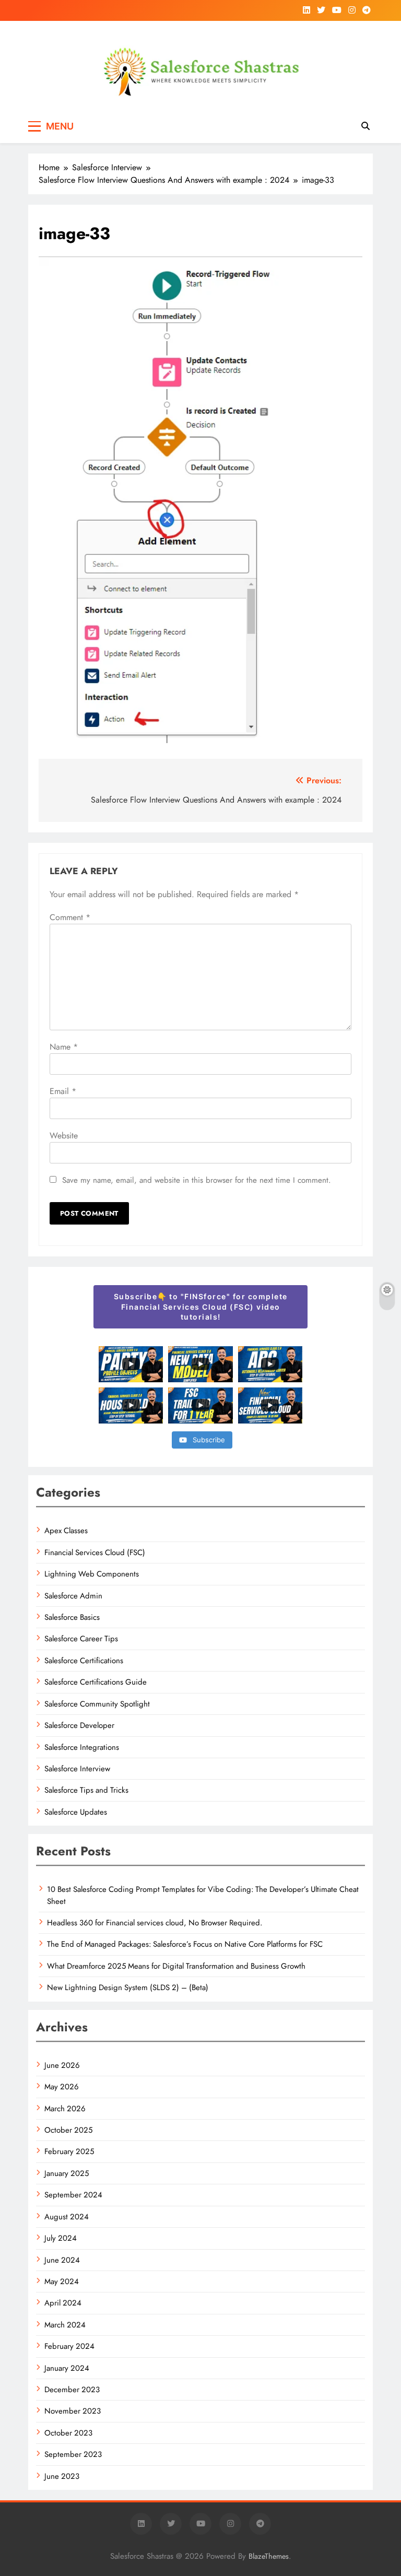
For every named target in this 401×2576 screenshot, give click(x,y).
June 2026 (62, 2065)
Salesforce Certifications (84, 1661)
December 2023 (72, 2390)
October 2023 (68, 2433)
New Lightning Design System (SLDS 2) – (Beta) (128, 1987)
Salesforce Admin (73, 1596)
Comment (70, 917)
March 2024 (65, 2325)
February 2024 (69, 2346)
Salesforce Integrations (82, 1747)
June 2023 (62, 2476)
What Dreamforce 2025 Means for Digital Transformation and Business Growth (176, 1966)
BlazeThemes (269, 2556)
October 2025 (68, 2130)
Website (64, 1136)
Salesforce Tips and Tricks (86, 1790)
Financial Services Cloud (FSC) (95, 1552)
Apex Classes (66, 1531)
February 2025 (69, 2151)
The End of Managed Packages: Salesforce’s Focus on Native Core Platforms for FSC (185, 1944)
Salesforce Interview (77, 1769)
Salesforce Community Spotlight (97, 1704)
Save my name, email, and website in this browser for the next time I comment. (197, 1180)
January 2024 (67, 2368)
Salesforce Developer (79, 1725)
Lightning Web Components (92, 1574)
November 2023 (73, 2411)
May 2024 (62, 2281)
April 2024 (63, 2303)
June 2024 (62, 2260)
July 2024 (61, 2238)
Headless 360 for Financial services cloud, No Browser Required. (155, 1923)
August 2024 (67, 2217)
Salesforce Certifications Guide (96, 1682)
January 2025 (67, 2173)
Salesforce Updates (76, 1812)
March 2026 (65, 2109)
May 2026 (62, 2087)
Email (63, 1091)
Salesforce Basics (72, 1617)
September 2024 (73, 2195)
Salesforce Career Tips (81, 1639)
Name (64, 1047)
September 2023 (73, 2454)
